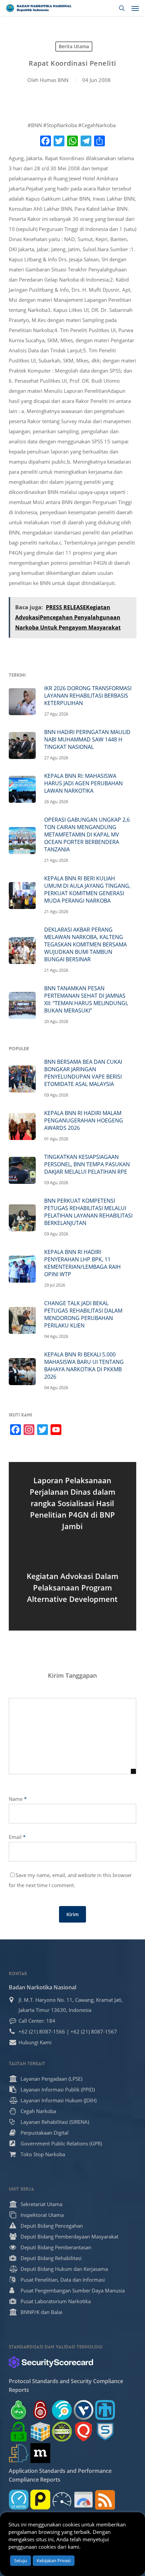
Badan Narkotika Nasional (42, 1987)
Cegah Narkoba (38, 2111)
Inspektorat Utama (42, 2215)
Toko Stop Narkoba (43, 2154)
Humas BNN (54, 80)
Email (17, 1837)
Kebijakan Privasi (54, 2560)
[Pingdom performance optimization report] (40, 2500)
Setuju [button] (21, 2560)
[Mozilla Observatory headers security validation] (40, 2453)
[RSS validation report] (105, 2500)
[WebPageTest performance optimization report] (62, 2500)
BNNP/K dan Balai (41, 2312)
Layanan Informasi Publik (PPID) (58, 2089)
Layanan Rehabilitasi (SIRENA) (55, 2122)
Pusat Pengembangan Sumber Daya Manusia (73, 2290)
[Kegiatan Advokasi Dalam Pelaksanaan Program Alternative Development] (72, 1588)
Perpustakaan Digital (45, 2133)
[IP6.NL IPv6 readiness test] (40, 2410)
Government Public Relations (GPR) (61, 2143)
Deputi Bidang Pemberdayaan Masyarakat (69, 2236)
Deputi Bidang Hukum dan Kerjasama (64, 2269)
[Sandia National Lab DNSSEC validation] (105, 2410)
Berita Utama (74, 46)
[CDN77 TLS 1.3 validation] (19, 2432)
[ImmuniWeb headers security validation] (19, 2453)
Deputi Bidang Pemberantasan (56, 2247)
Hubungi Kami (35, 2042)
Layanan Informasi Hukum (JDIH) (59, 2100)
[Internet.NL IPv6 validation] (62, 2410)
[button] (135, 8)
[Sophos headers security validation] (105, 2432)
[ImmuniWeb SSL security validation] (40, 2432)
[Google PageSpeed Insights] (83, 2500)
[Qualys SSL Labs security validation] (83, 2432)
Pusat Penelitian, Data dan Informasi (63, 2280)
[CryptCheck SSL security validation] (62, 2432)
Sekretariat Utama (41, 2204)
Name (18, 1799)
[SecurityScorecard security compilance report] (51, 2362)
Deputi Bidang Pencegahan (52, 2226)
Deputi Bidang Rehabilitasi (51, 2258)
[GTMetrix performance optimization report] (19, 2500)
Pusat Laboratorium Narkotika (56, 2301)
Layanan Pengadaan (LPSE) (51, 2079)
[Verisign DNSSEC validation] (83, 2410)
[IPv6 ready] (19, 2410)
